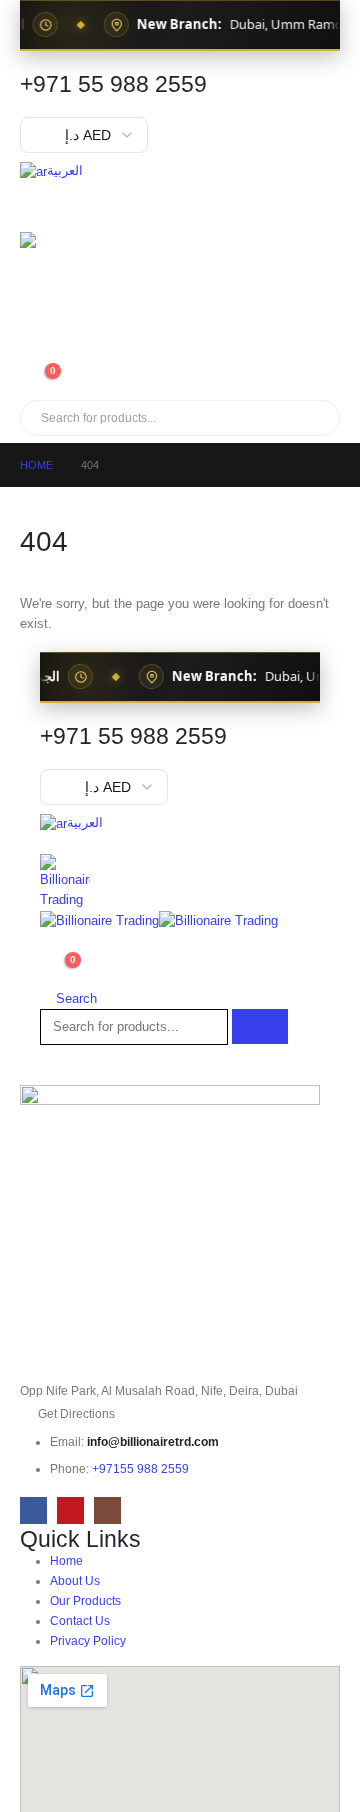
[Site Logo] (75, 287)
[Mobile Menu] (38, 207)
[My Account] (28, 351)
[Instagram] (107, 1510)
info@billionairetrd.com (153, 1441)
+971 (140, 1468)
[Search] (248, 418)
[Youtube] (70, 1510)
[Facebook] (33, 1510)
